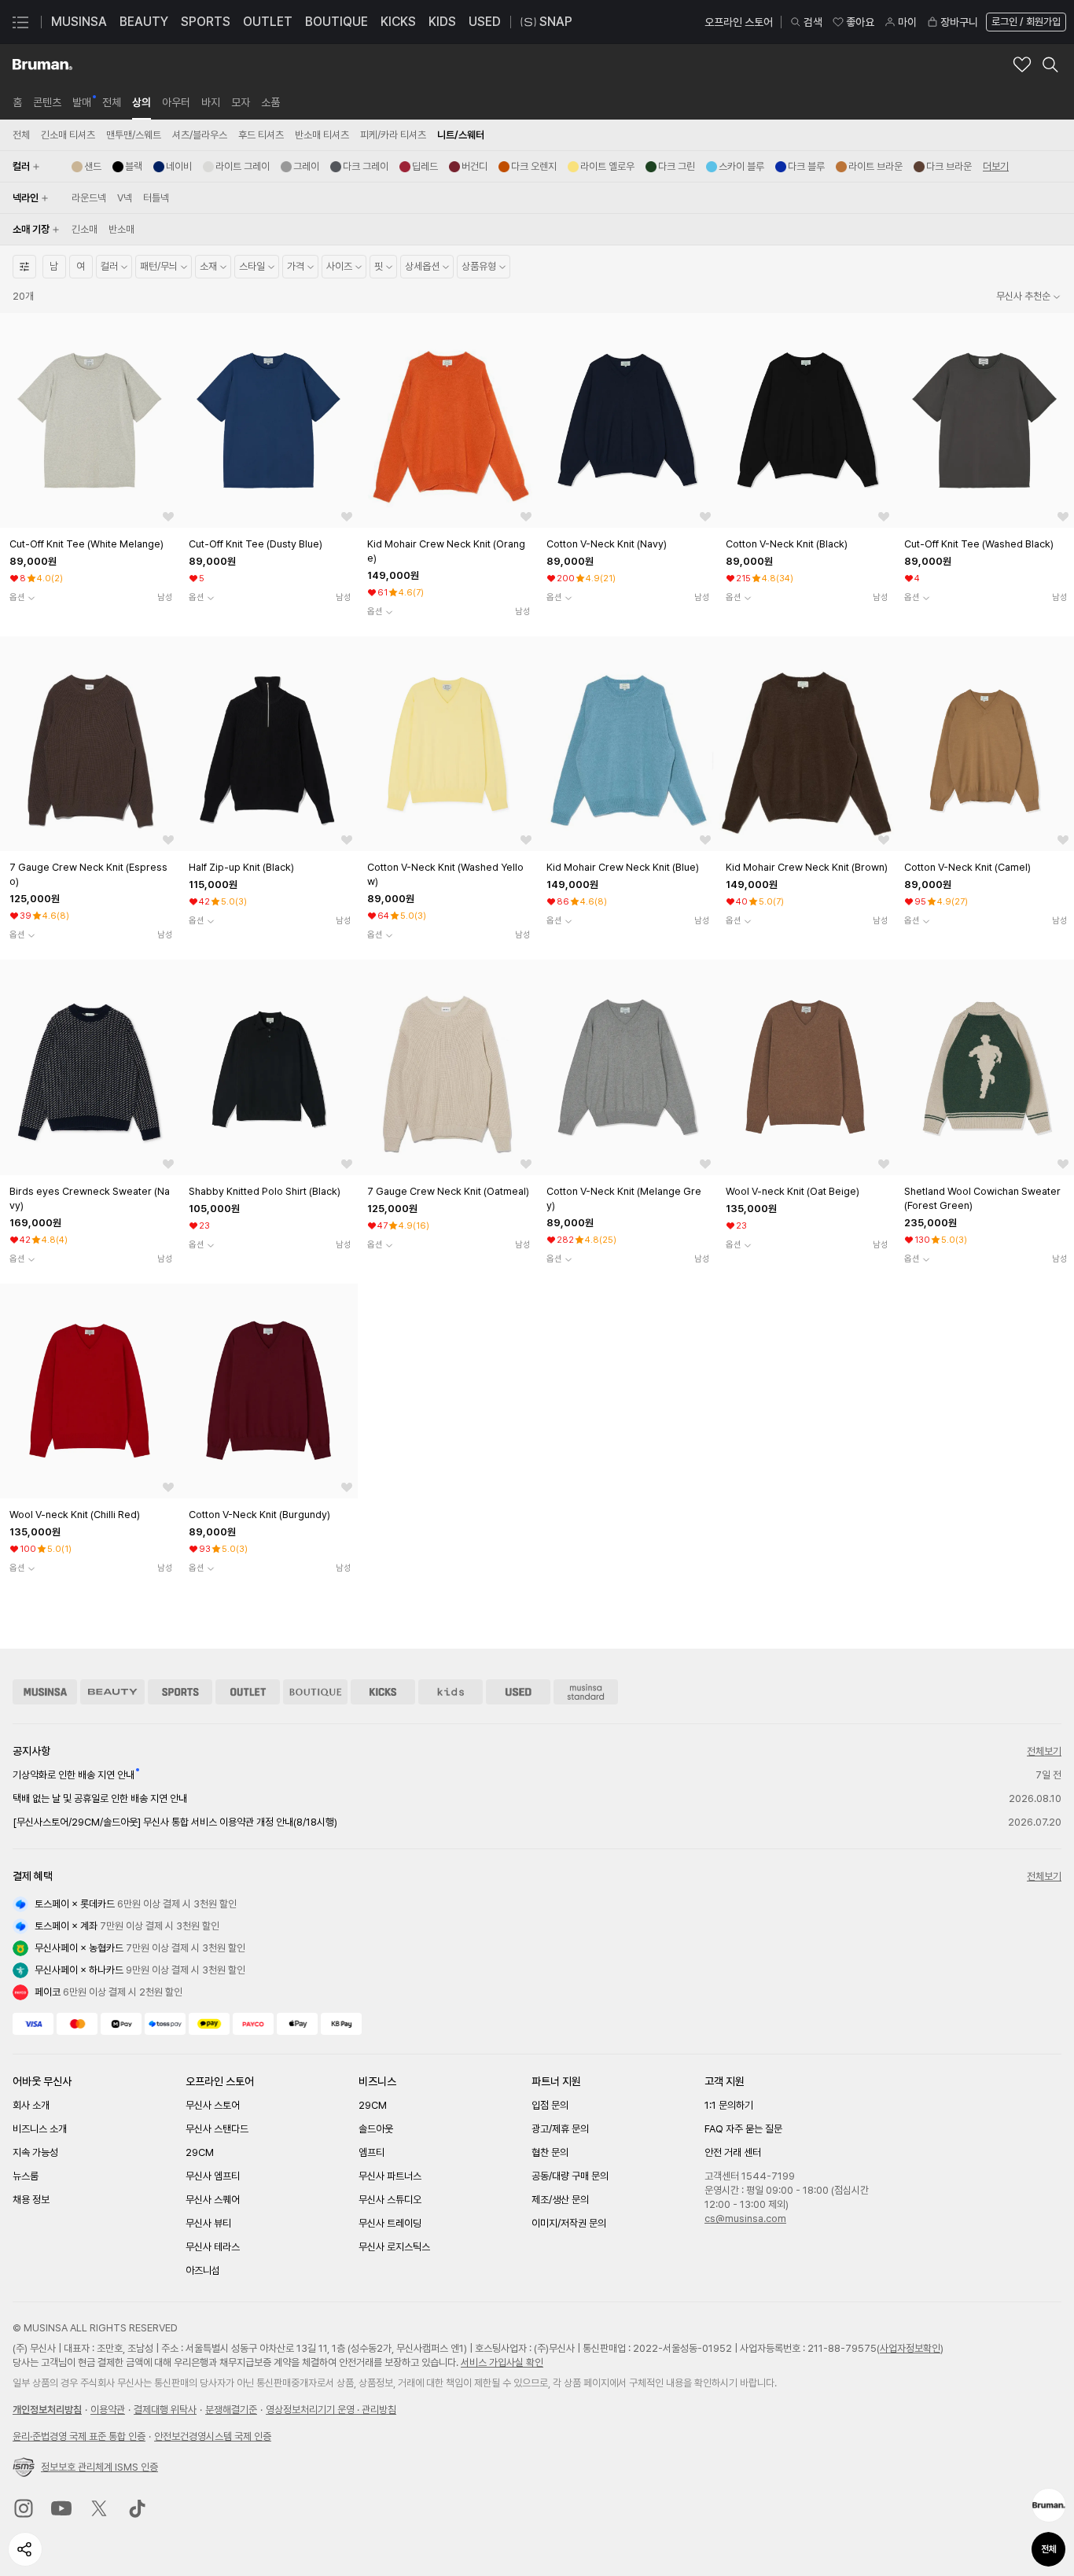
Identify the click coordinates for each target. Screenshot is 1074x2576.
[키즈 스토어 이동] (451, 1692)
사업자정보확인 (910, 2348)
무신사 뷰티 (208, 2223)
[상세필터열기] (24, 267)
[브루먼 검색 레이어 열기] (1050, 64)
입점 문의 (550, 2105)
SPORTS (206, 22)
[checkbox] (86, 167)
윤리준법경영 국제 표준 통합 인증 (79, 2436)
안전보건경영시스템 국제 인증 (213, 2436)
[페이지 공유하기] (25, 2549)
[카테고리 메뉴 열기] (20, 22)
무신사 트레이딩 (390, 2223)
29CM (200, 2152)
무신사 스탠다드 (217, 2129)
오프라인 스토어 (739, 22)
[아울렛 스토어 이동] (248, 1692)
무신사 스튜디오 (390, 2200)
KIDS (442, 22)
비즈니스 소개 (40, 2129)
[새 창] (24, 2508)
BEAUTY (144, 22)
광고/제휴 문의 (560, 2129)
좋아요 (860, 22)
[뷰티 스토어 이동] (112, 1692)
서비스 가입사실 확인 (502, 2362)
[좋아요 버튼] (168, 517)
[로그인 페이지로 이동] (1024, 22)
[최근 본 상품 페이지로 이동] (1049, 2505)
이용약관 (108, 2410)
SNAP (556, 22)
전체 (1049, 2549)
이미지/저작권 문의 (569, 2223)
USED (485, 22)
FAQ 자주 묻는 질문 (743, 2129)
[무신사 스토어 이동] (45, 1692)
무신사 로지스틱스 (394, 2247)
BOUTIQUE (337, 22)
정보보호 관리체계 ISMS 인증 (99, 2467)
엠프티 (371, 2152)
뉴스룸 (26, 2176)
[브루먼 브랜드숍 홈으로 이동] (42, 64)
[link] (17, 102)
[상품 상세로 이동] (90, 420)
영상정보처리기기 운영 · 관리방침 (331, 2410)
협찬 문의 (550, 2152)
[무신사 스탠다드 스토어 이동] (586, 1692)
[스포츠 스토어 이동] (180, 1692)
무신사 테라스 (213, 2247)
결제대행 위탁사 (165, 2410)
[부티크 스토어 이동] (315, 1692)
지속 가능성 (35, 2152)
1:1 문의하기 (729, 2105)
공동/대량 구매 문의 (570, 2176)
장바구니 (959, 22)
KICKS (398, 22)
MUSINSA (79, 22)
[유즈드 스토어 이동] (518, 1692)
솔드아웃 (376, 2129)
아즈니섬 (203, 2270)
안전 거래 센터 (733, 2152)
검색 (813, 22)
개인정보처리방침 (47, 2410)
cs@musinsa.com (745, 2219)
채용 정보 (31, 2200)
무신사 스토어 (213, 2105)
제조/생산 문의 (560, 2200)
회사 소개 (31, 2105)
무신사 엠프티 (213, 2176)
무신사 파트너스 (390, 2176)
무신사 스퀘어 (213, 2200)
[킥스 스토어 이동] (383, 1692)
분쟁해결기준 (231, 2410)
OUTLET (268, 22)
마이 (907, 22)
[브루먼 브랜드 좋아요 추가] (1022, 64)
